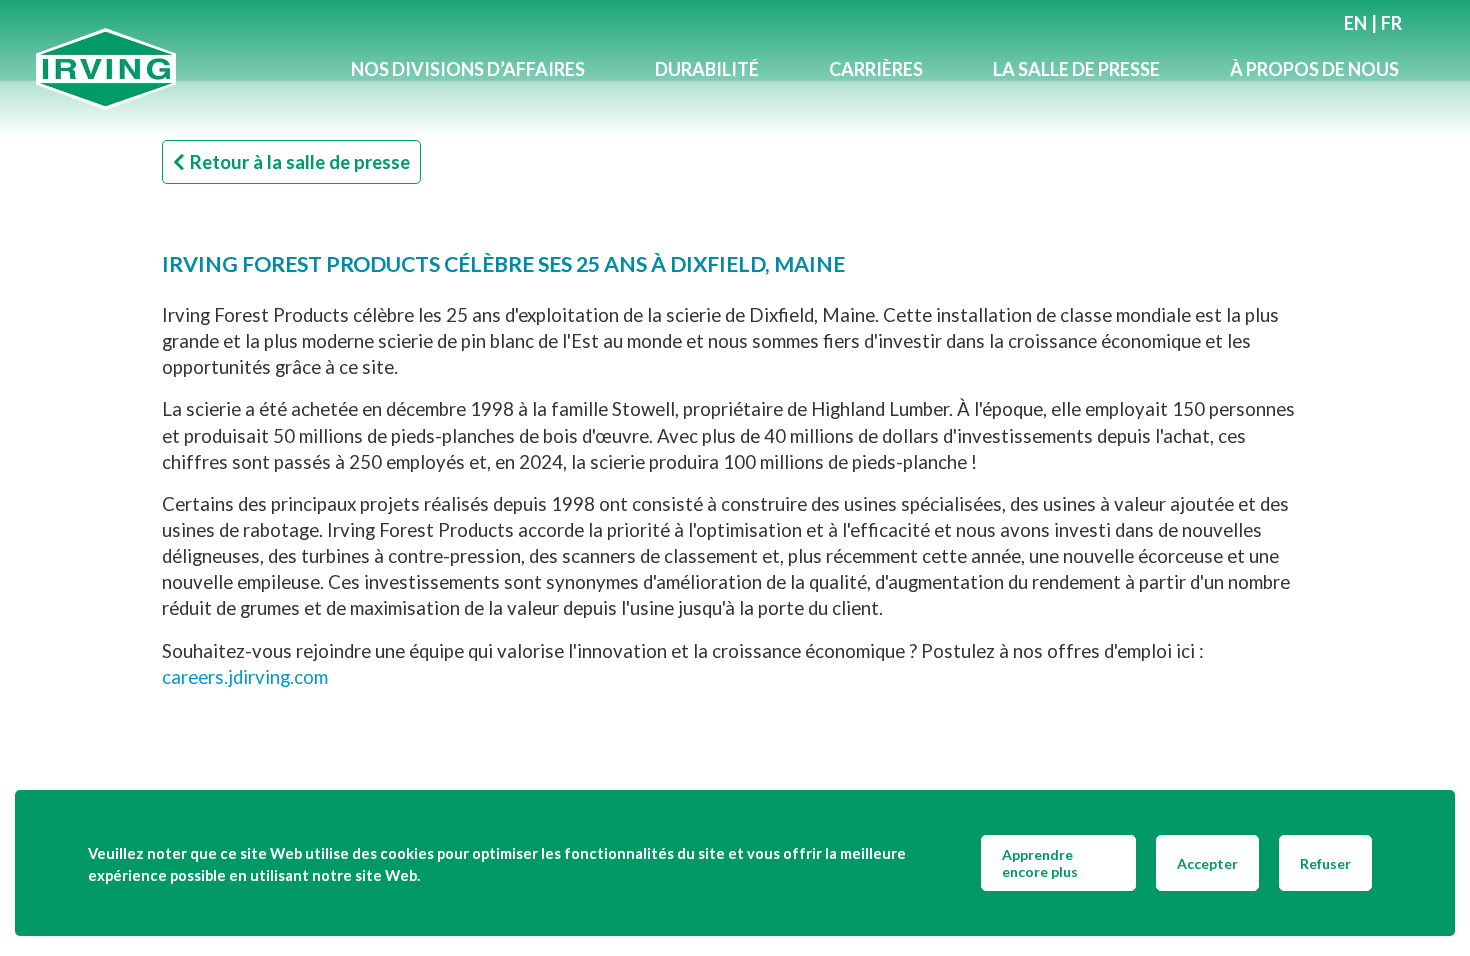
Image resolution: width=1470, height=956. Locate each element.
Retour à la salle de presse (300, 162)
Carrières (876, 69)
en (1355, 23)
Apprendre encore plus (1040, 863)
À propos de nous (1314, 69)
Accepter (1207, 863)
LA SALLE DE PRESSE (1076, 69)
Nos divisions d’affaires (468, 69)
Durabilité (707, 69)
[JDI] (176, 69)
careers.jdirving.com (245, 677)
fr (1391, 23)
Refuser (1325, 863)
